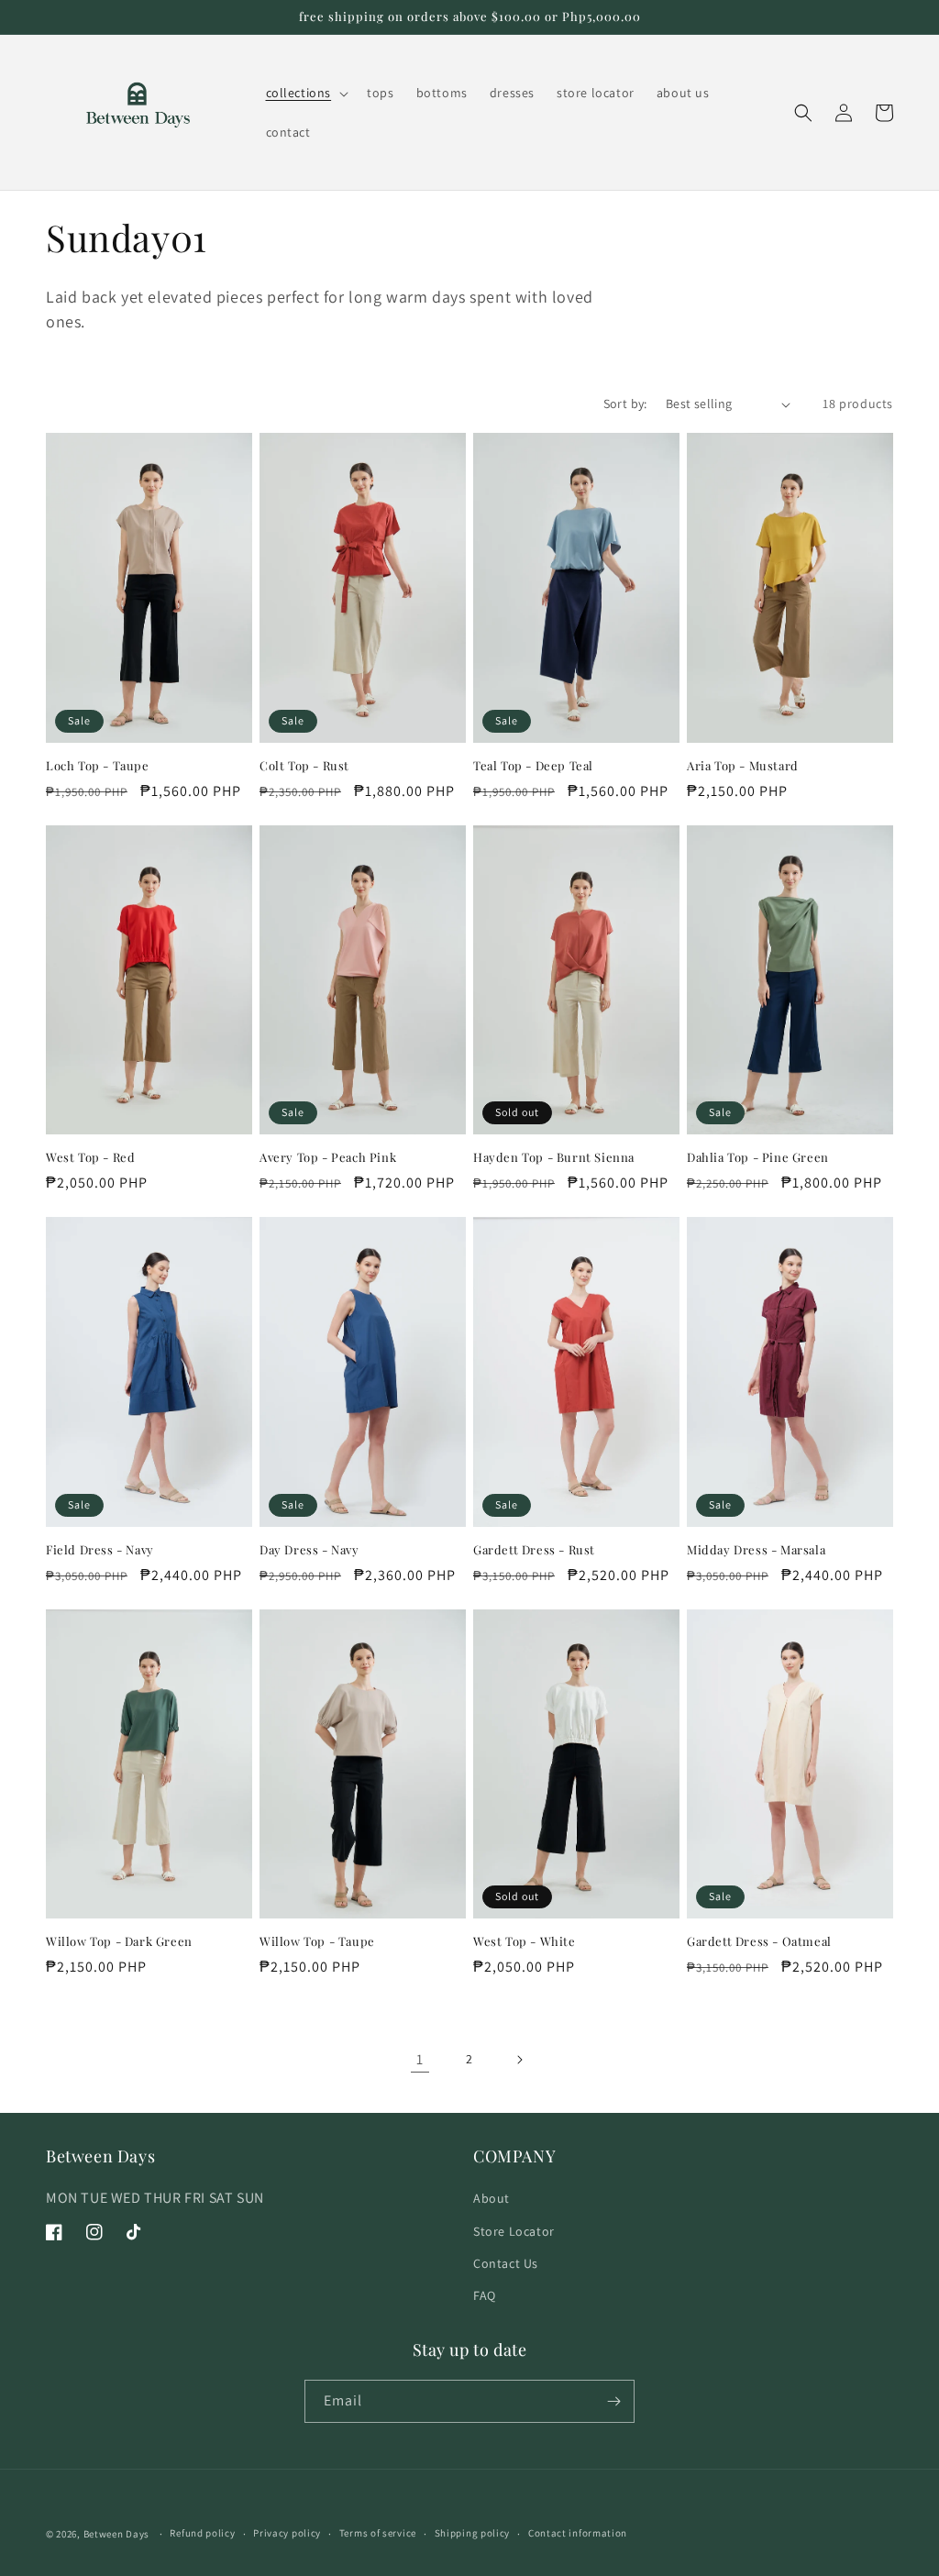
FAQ (485, 2295)
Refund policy (202, 2533)
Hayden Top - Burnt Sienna (554, 1157)
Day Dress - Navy (309, 1550)
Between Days (116, 2534)
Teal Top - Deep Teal (533, 766)
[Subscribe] (613, 2401)
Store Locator (514, 2231)
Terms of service (378, 2533)
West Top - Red (90, 1157)
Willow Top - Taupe (317, 1941)
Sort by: (625, 404)
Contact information (578, 2533)
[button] (306, 93)
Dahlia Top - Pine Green (758, 1157)
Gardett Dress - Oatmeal (759, 1941)
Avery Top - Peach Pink (328, 1157)
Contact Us (506, 2263)
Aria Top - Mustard (743, 766)
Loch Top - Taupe (98, 766)
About (492, 2198)
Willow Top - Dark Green (119, 1941)
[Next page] (519, 2060)
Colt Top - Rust (304, 766)
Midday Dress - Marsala (756, 1550)
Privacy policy (287, 2533)
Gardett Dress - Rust (534, 1550)
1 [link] (420, 2059)
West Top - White (525, 1941)
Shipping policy (473, 2533)
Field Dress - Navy (100, 1550)
